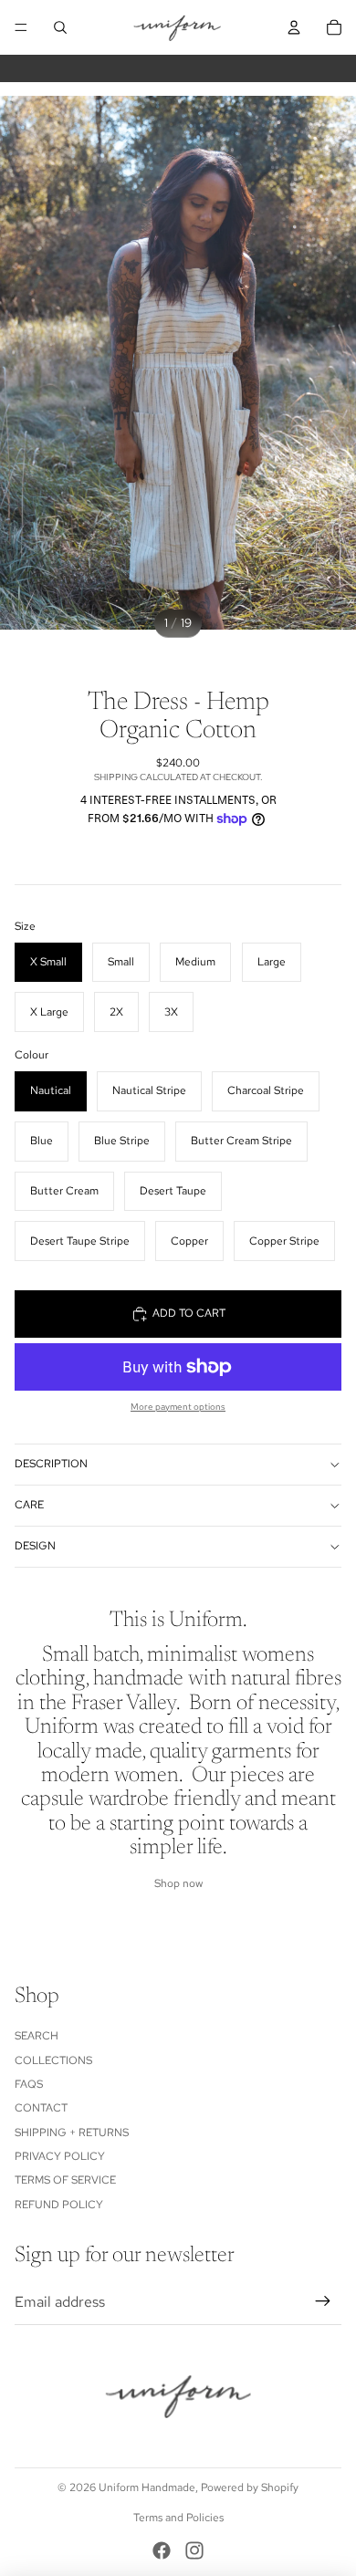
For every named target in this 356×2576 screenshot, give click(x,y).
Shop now (178, 1883)
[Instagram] (194, 2550)
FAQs (29, 2084)
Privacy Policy (60, 2156)
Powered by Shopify (250, 2487)
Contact (41, 2108)
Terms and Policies (178, 2518)
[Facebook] (162, 2550)
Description (51, 1464)
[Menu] (21, 27)
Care (29, 1505)
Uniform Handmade (147, 2487)
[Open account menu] (294, 27)
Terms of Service (65, 2180)
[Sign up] (323, 2302)
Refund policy (59, 2205)
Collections (53, 2060)
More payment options (178, 1407)
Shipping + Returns (72, 2133)
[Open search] (60, 27)
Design (35, 1546)
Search (37, 2036)
